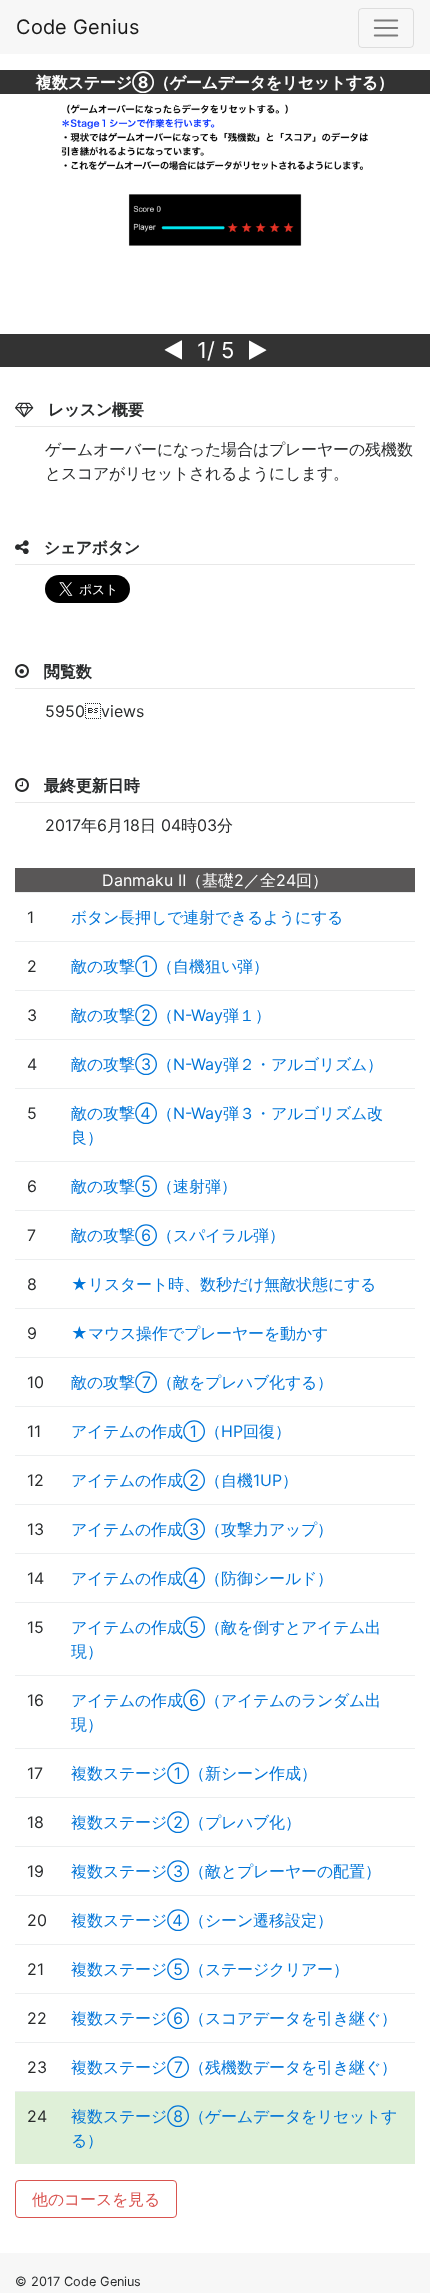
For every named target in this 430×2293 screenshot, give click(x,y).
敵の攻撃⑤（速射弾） (154, 1186)
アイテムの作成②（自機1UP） (184, 1480)
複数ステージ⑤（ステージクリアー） (210, 1969)
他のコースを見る (96, 2199)
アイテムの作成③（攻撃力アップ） (202, 1529)
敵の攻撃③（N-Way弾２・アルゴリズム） (227, 1064)
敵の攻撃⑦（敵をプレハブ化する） (202, 1382)
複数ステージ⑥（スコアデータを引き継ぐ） (234, 2018)
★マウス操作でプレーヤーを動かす (199, 1333)
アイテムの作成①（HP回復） (181, 1431)
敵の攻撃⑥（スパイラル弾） (178, 1235)
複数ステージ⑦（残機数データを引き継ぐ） (234, 2067)
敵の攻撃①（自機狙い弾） (170, 966)
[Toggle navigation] (386, 28)
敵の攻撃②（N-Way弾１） (171, 1015)
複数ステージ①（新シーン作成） (194, 1773)
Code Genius (77, 27)
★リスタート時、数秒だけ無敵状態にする (223, 1284)
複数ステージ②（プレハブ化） (186, 1822)
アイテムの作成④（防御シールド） (202, 1578)
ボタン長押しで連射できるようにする (207, 917)
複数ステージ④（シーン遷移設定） (202, 1920)
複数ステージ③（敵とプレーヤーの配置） (226, 1871)
